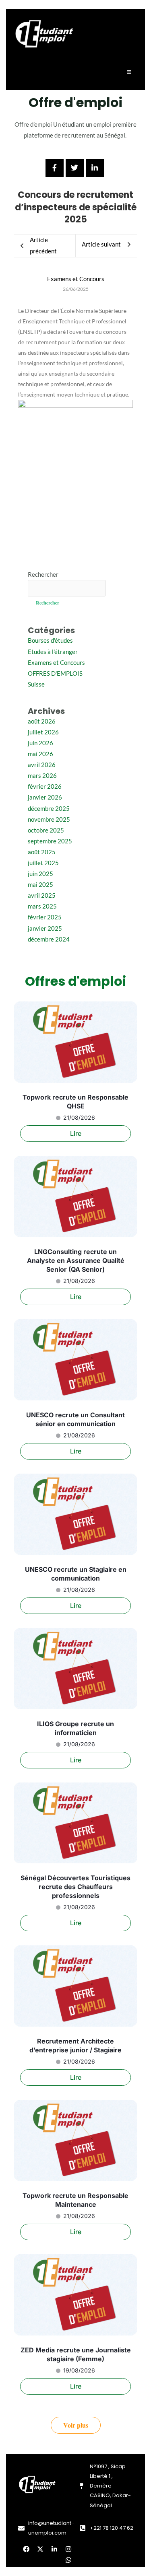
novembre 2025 (49, 819)
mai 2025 (40, 885)
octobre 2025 (46, 830)
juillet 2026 (43, 732)
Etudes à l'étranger (53, 652)
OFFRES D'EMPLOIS (55, 673)
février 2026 (45, 786)
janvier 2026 (45, 797)
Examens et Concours (56, 663)
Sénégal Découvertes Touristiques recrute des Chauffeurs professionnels (75, 1887)
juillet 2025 (43, 863)
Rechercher (43, 575)
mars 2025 (42, 906)
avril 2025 (42, 895)
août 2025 (42, 852)
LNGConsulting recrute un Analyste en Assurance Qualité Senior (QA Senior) (76, 1260)
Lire (76, 1133)
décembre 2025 (49, 809)
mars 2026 (42, 776)
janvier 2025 (45, 928)
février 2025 (45, 917)
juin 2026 (40, 743)
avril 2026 (42, 765)
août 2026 (42, 721)
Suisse (36, 684)
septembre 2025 (50, 841)
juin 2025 (40, 874)
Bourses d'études (50, 640)
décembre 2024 (49, 939)
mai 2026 (40, 754)
